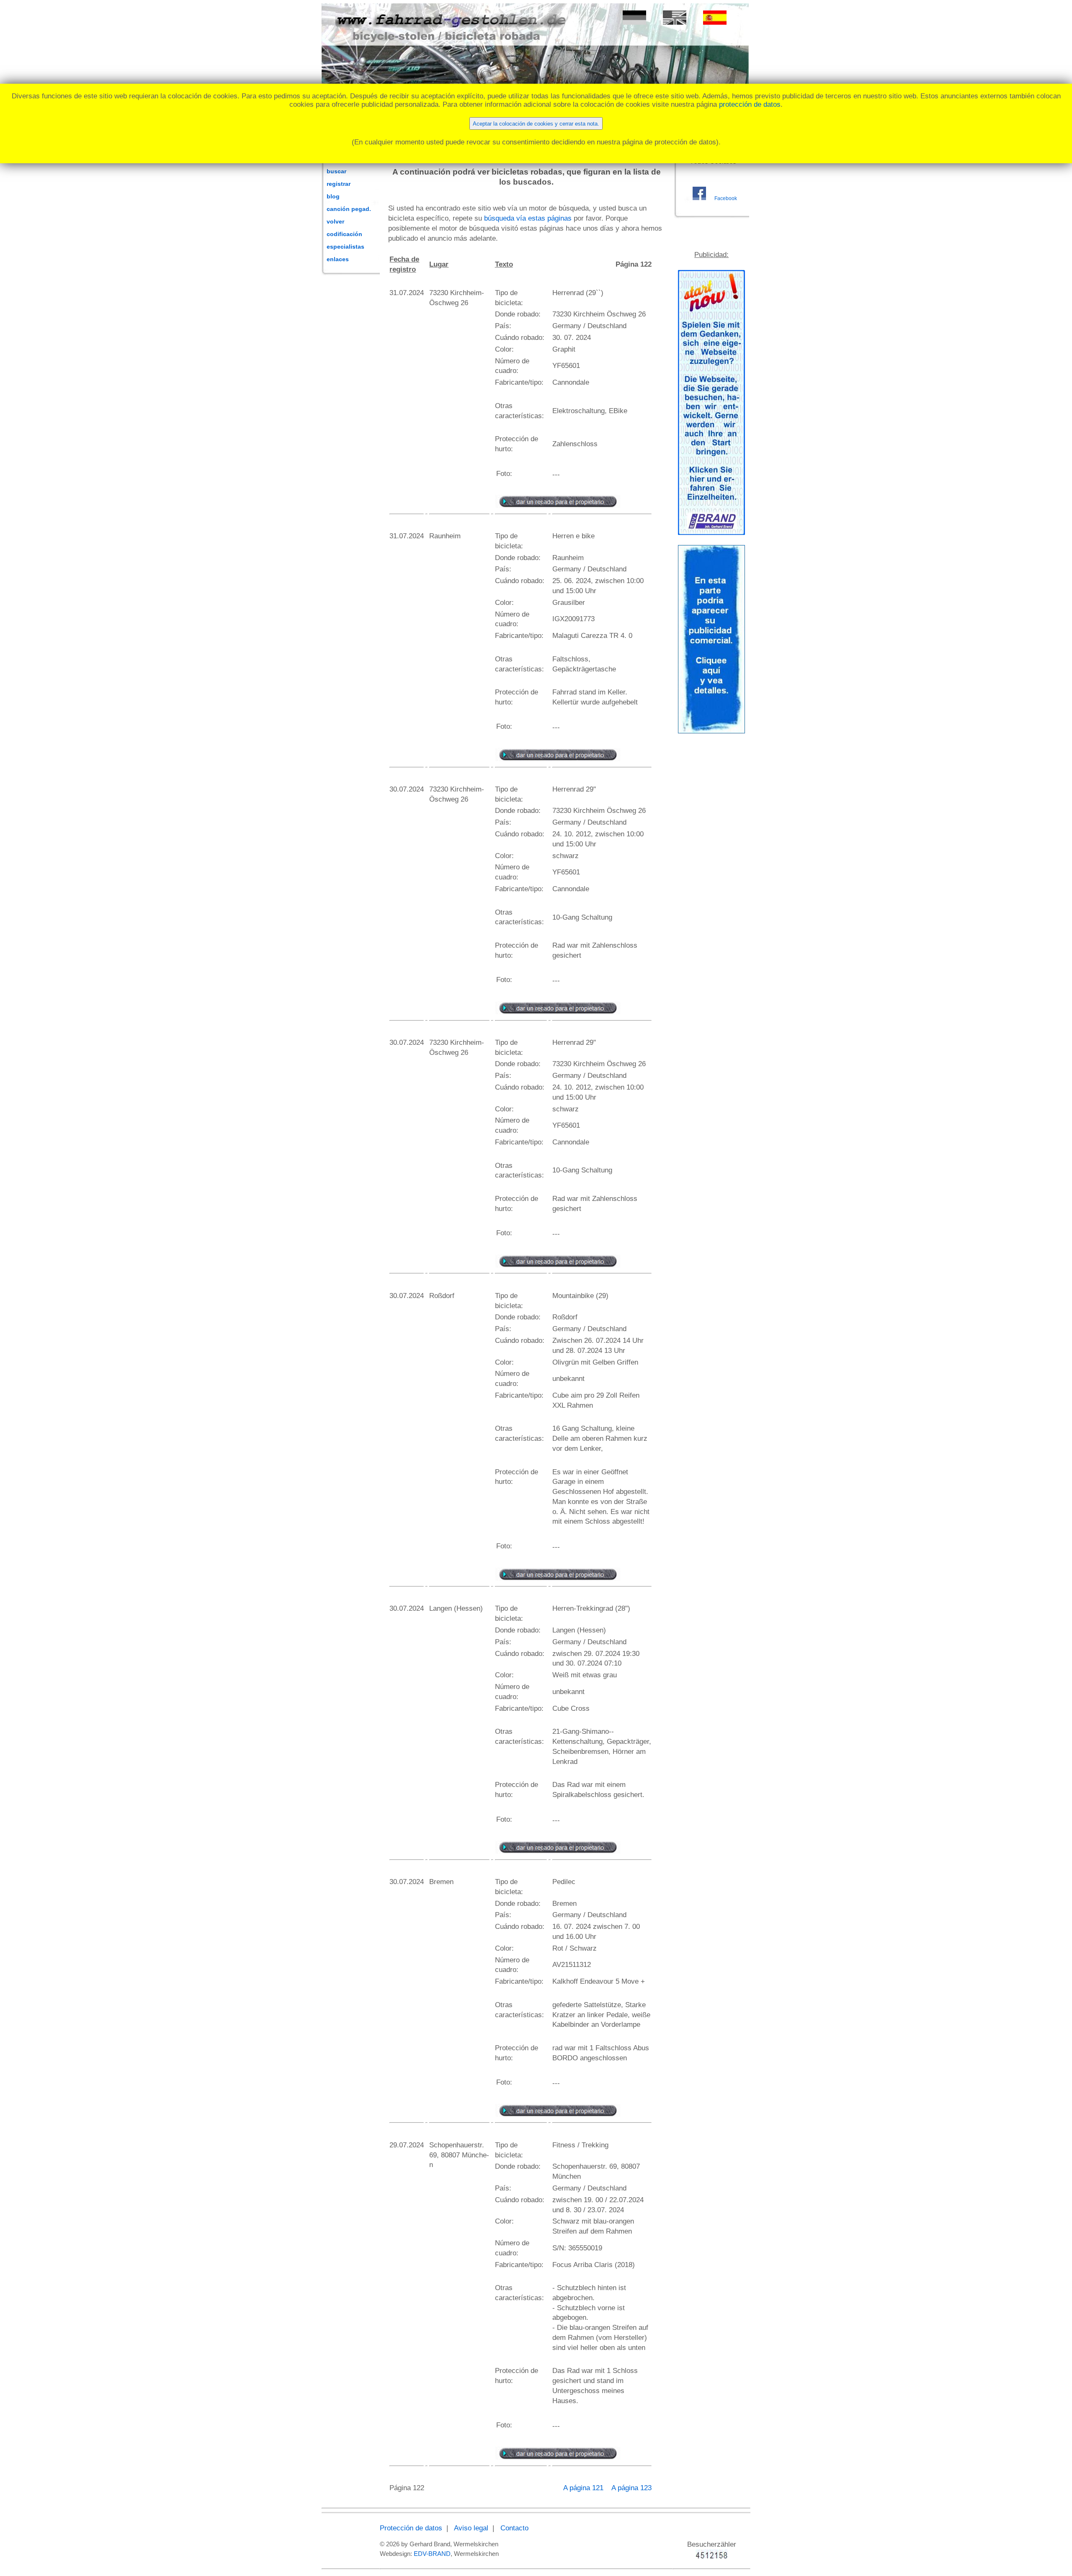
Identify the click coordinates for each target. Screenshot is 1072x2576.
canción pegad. (349, 209)
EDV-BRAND (432, 2554)
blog (333, 196)
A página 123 (631, 2488)
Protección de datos (411, 2528)
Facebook (726, 198)
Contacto (514, 2528)
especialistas (345, 247)
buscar (336, 171)
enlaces (338, 259)
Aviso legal (471, 2528)
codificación (344, 234)
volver (335, 221)
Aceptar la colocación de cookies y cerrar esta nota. (536, 124)
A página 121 (584, 2488)
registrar (339, 184)
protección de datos (750, 104)
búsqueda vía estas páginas (528, 218)
